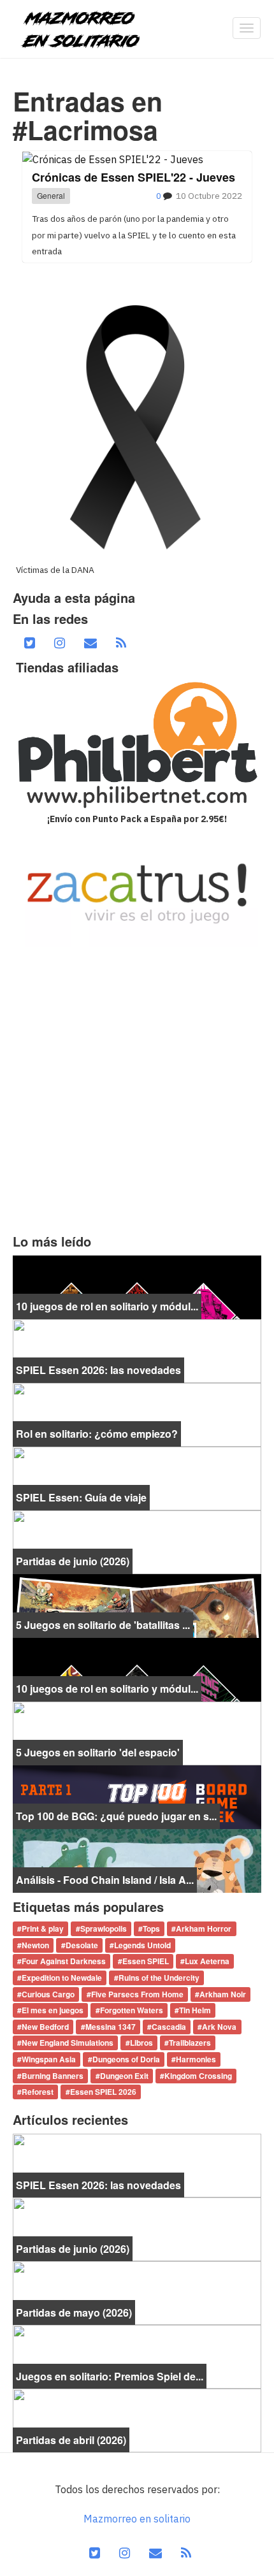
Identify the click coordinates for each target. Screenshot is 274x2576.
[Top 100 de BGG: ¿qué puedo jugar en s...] (137, 1796)
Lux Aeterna (207, 1962)
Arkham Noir (223, 1994)
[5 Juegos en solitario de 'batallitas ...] (137, 1605)
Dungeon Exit (124, 2076)
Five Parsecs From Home (137, 1994)
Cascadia (169, 2027)
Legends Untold (142, 1945)
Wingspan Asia (49, 2059)
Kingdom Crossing (198, 2076)
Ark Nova (219, 2027)
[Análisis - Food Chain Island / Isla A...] (137, 1860)
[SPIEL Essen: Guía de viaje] (137, 1477)
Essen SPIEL (146, 1962)
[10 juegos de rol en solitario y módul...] (137, 1286)
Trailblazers (190, 2043)
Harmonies (196, 2059)
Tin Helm (195, 2011)
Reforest (38, 2092)
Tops (151, 1929)
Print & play (43, 1929)
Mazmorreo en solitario (137, 2519)
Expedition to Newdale (62, 1978)
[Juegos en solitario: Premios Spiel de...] (137, 2355)
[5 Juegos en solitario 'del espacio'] (137, 1732)
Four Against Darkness (64, 1962)
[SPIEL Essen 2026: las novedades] (137, 1350)
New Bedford (45, 2027)
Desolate (82, 1945)
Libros (141, 2043)
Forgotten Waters (132, 2011)
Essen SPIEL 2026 (103, 2092)
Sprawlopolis (104, 1929)
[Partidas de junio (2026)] (137, 1541)
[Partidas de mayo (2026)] (137, 2292)
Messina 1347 (111, 2027)
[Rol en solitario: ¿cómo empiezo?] (137, 1414)
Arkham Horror (204, 1929)
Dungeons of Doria (126, 2059)
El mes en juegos (53, 2011)
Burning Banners (53, 2076)
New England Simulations (68, 2043)
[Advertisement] (137, 1090)
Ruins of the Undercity (159, 1978)
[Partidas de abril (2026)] (137, 2419)
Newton (35, 1945)
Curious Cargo (48, 1994)
